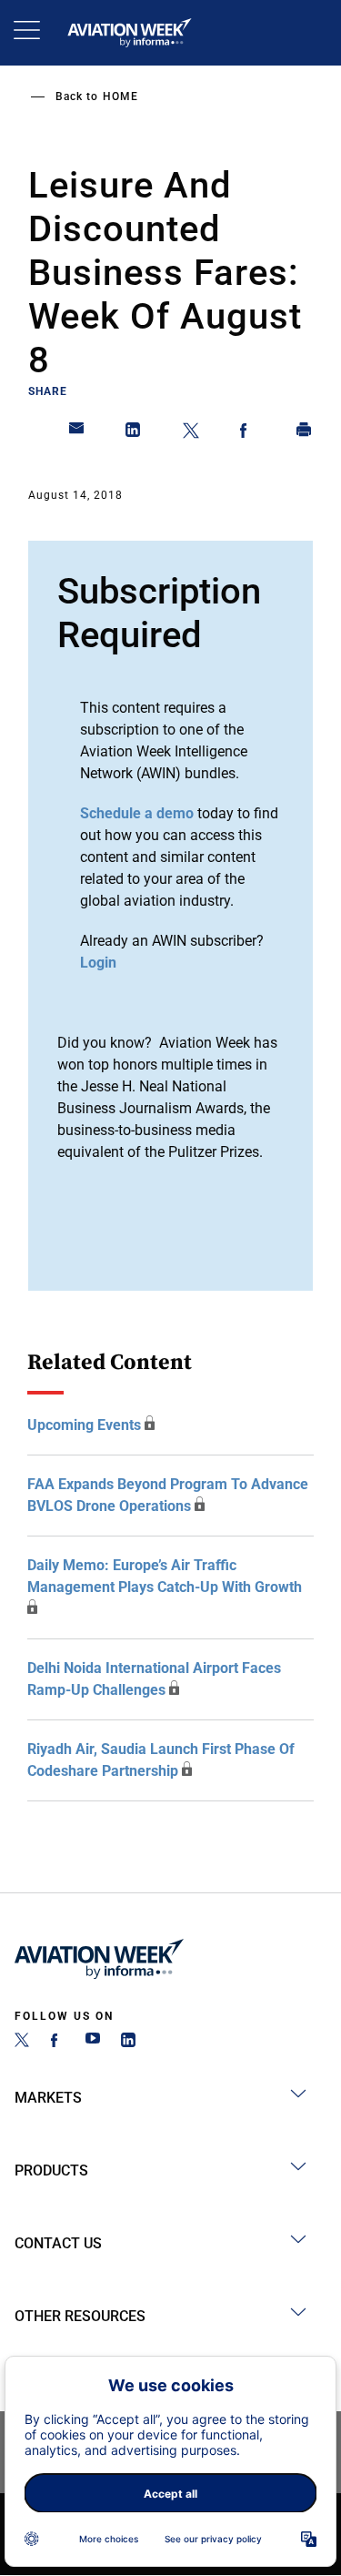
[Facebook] (57, 2042)
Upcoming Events (84, 1425)
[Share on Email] (77, 433)
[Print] (305, 433)
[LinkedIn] (128, 2042)
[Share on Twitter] (191, 433)
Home (120, 96)
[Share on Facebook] (247, 433)
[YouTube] (93, 2042)
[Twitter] (22, 2042)
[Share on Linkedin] (134, 433)
